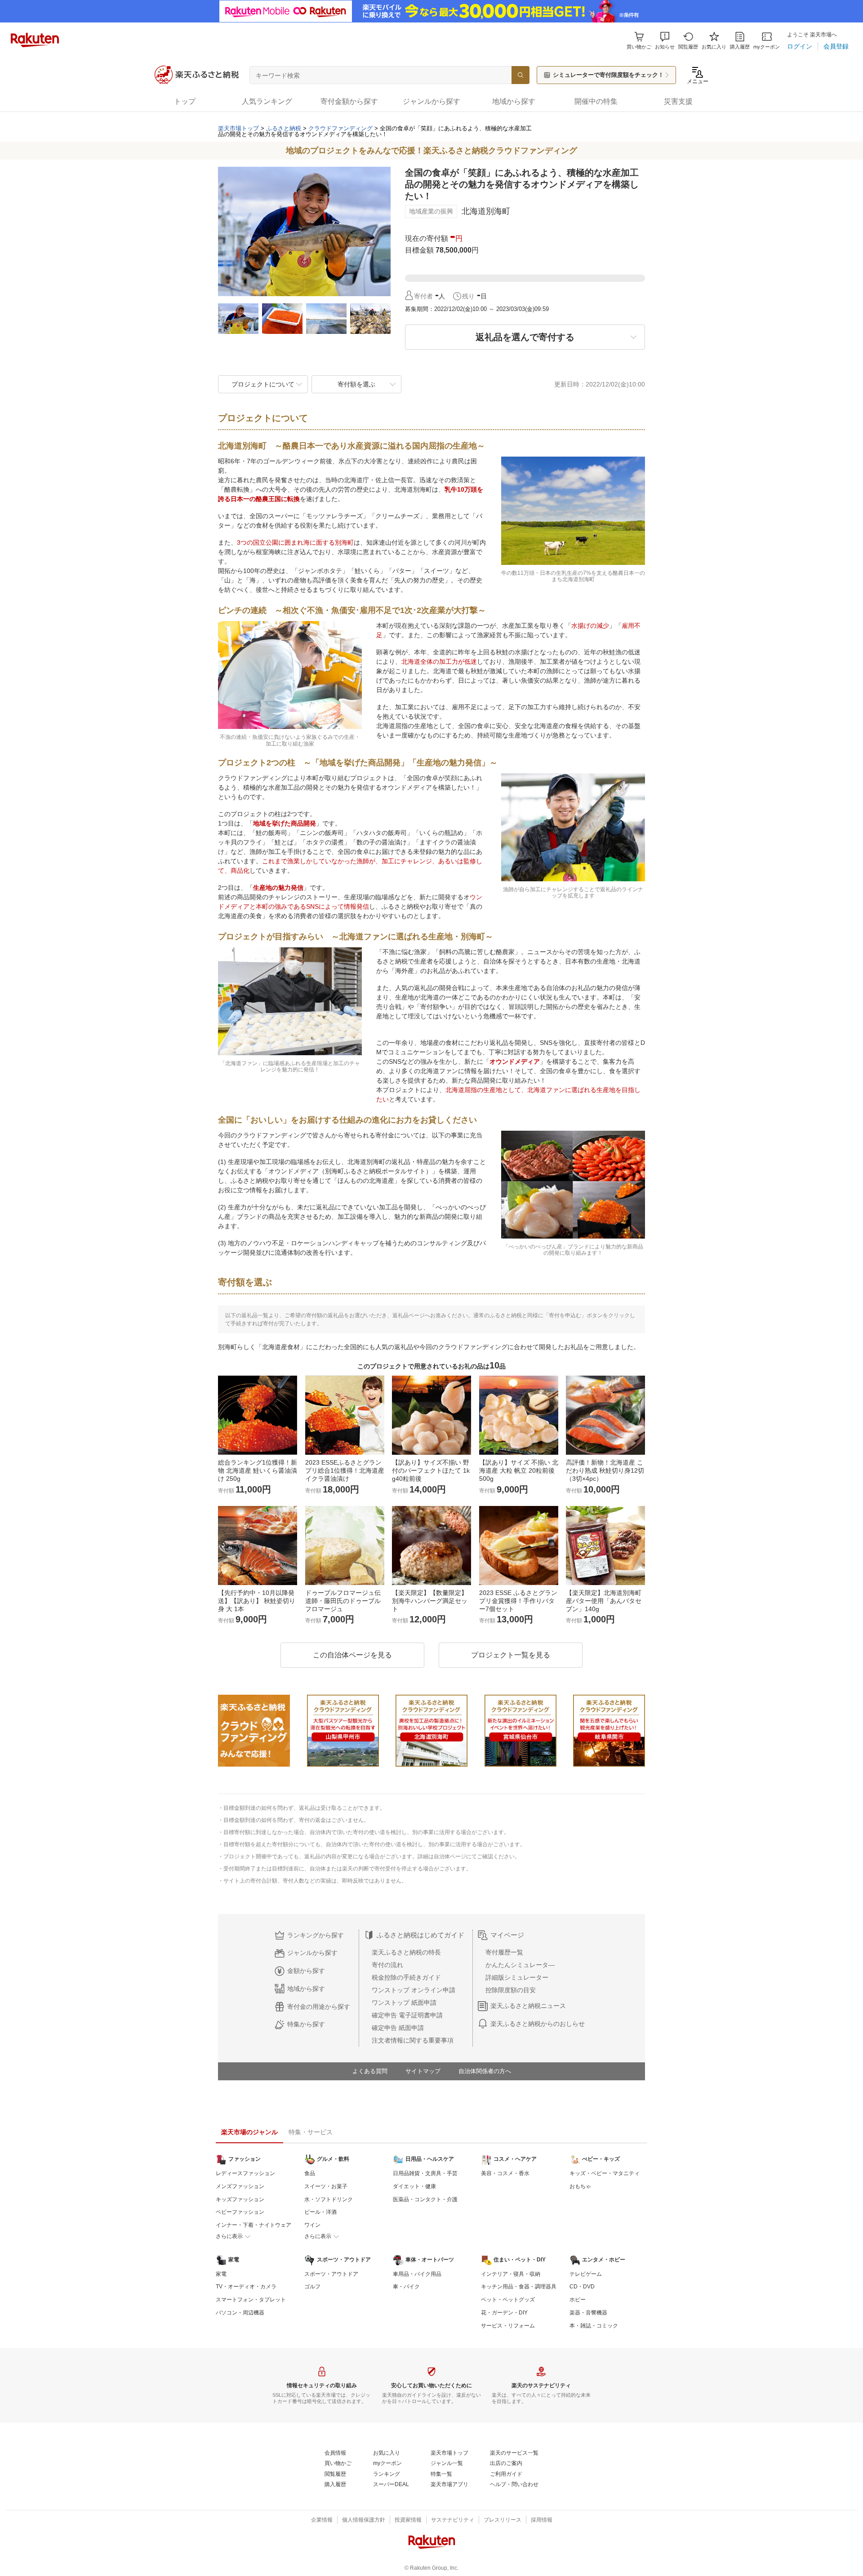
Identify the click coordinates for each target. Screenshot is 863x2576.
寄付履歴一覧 (504, 1952)
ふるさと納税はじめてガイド (420, 1935)
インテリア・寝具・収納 (511, 2274)
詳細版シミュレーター (517, 1977)
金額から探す (306, 1971)
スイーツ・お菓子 (326, 2186)
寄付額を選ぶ (356, 384)
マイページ (507, 1935)
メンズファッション (240, 2186)
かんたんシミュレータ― (520, 1965)
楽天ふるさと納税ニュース (528, 2006)
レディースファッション (245, 2173)
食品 (310, 2173)
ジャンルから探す (312, 1953)
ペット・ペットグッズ (508, 2300)
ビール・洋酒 (320, 2212)
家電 (221, 2274)
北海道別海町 (486, 211)
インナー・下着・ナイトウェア (254, 2225)
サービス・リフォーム (508, 2326)
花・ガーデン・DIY (504, 2313)
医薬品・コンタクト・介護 (425, 2199)
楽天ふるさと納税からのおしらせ (538, 2024)
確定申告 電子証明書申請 (407, 2015)
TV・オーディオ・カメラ (246, 2287)
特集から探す (306, 2024)
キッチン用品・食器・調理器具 (519, 2287)
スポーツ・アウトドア (331, 2274)
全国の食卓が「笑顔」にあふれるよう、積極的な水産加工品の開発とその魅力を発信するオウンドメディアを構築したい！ (375, 131)
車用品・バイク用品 (417, 2274)
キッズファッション (240, 2199)
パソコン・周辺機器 (240, 2313)
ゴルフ (312, 2287)
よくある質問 (370, 2071)
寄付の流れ (387, 1965)
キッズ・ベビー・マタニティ (605, 2173)
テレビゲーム (586, 2274)
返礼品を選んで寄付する (525, 337)
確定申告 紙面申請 (398, 2028)
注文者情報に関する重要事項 (413, 2040)
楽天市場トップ (238, 128)
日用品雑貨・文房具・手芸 (425, 2173)
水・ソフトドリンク (329, 2199)
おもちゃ (580, 2186)
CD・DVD (582, 2287)
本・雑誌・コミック (594, 2326)
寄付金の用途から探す (319, 2007)
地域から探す (306, 1989)
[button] (665, 41)
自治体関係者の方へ (485, 2071)
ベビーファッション (240, 2212)
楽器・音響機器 (588, 2313)
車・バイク (406, 2287)
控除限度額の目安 (511, 1990)
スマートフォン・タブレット (251, 2300)
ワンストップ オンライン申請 (414, 1990)
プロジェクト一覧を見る (511, 1655)
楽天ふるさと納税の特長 (406, 1952)
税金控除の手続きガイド (406, 1977)
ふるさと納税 (284, 128)
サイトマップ (423, 2071)
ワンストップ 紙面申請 (404, 2003)
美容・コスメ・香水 (505, 2173)
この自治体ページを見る (352, 1655)
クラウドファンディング (340, 128)
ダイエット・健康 (414, 2186)
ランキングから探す (316, 1935)
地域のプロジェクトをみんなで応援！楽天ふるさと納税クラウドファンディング (431, 151)
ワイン (312, 2225)
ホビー (578, 2300)
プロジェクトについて (263, 384)
